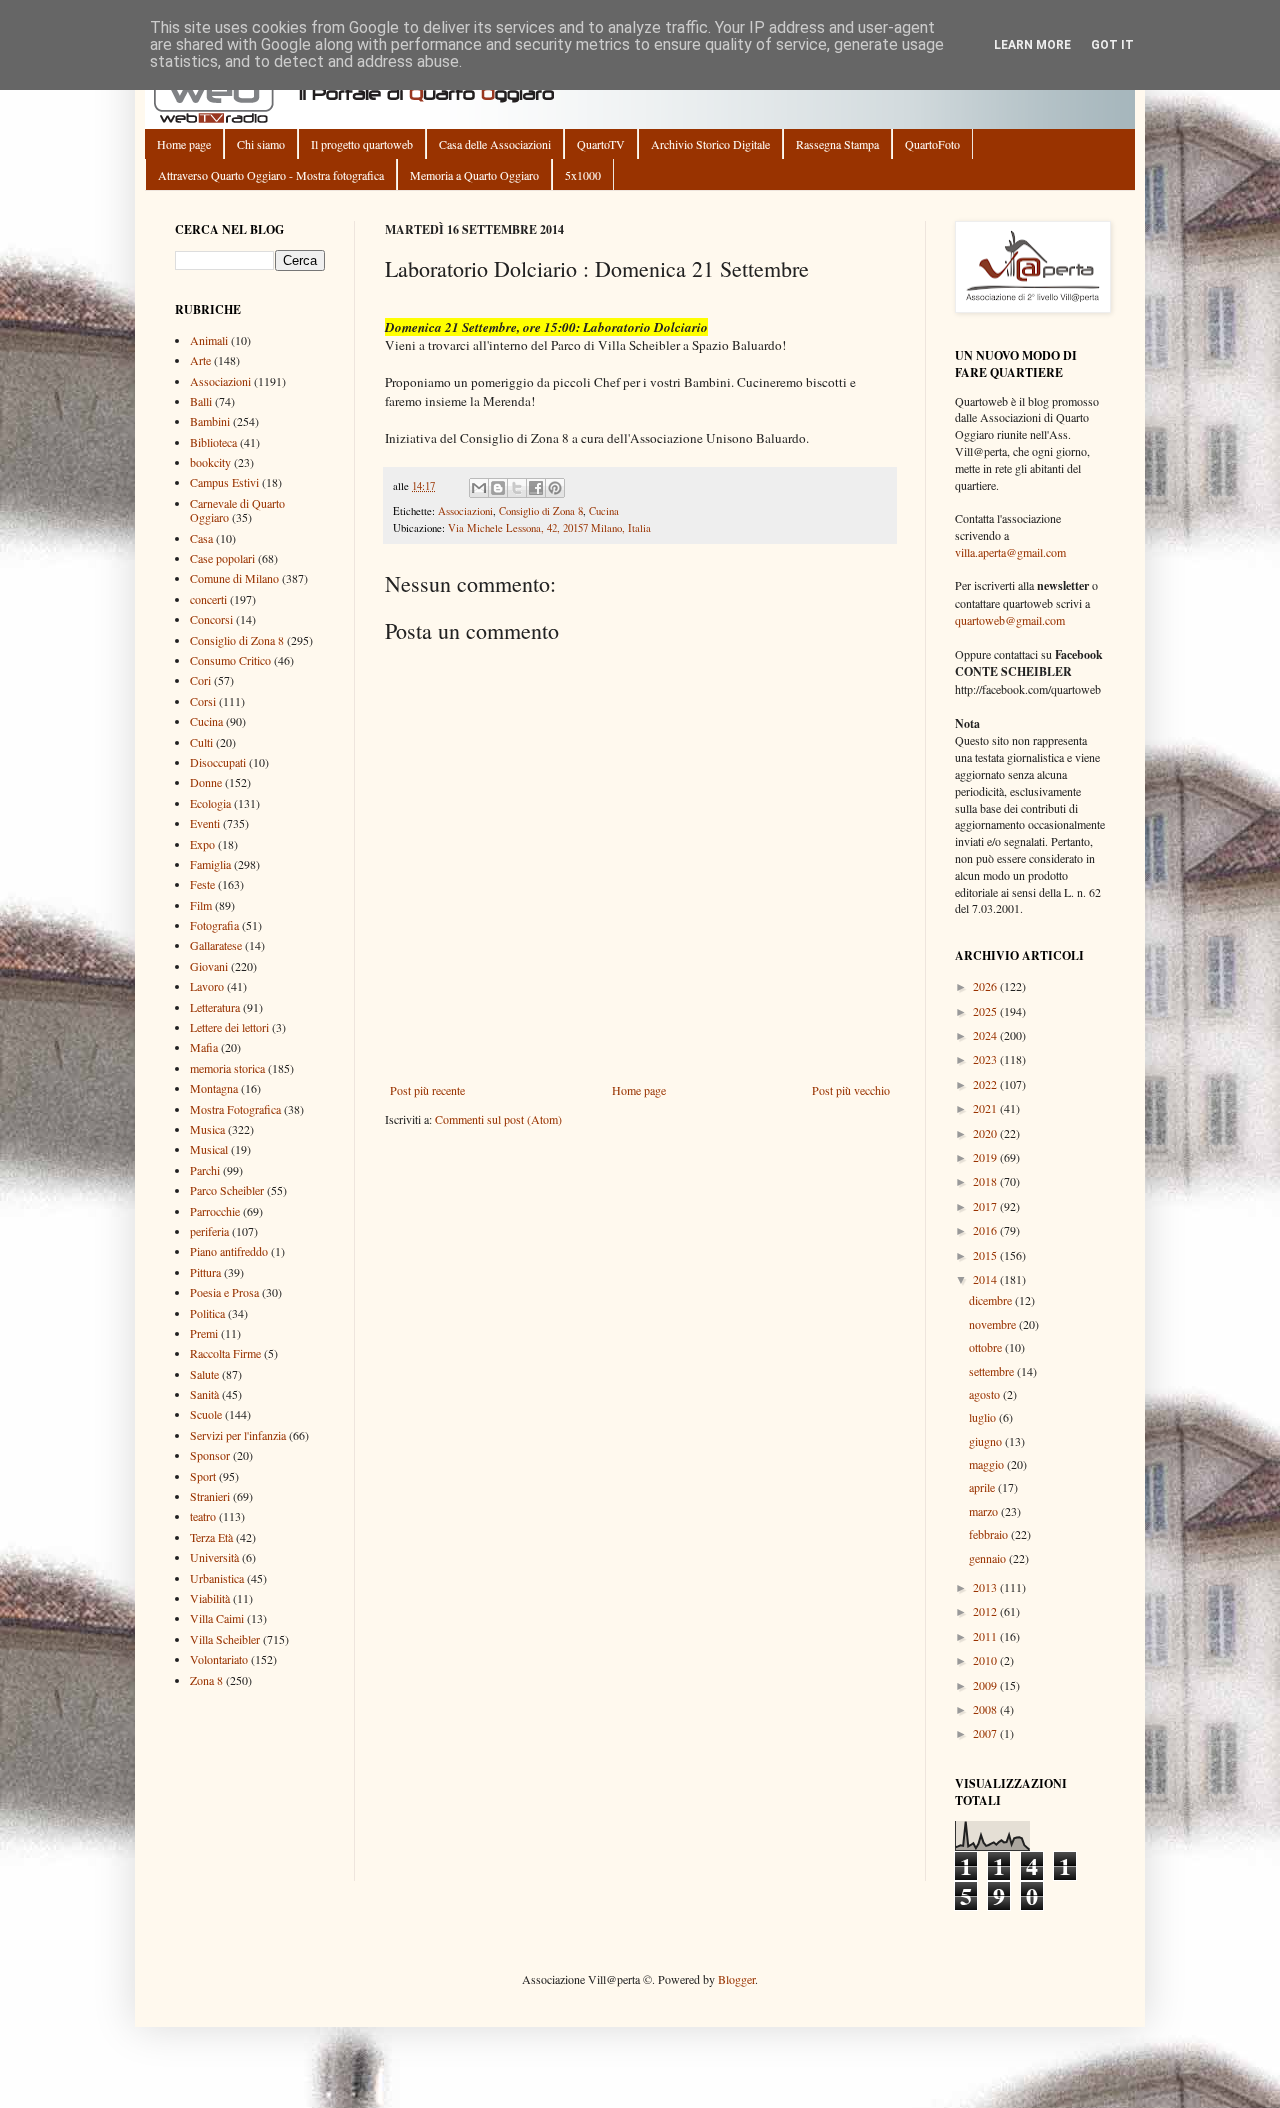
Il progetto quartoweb (362, 144)
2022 (986, 1084)
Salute (204, 1374)
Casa (201, 538)
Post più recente (427, 1090)
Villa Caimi (217, 1618)
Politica (207, 1313)
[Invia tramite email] (479, 488)
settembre (993, 1371)
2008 (986, 1709)
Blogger (736, 1979)
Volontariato (219, 1659)
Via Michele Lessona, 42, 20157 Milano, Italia (549, 528)
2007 (986, 1733)
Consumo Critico (230, 660)
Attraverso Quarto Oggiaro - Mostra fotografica (271, 175)
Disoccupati (218, 762)
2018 (986, 1181)
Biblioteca (213, 442)
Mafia (204, 1047)
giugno (987, 1441)
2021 (986, 1108)
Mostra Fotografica (235, 1109)
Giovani (209, 966)
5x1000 (583, 175)
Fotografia (214, 925)
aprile (983, 1487)
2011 (986, 1636)
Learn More (1032, 45)
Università (214, 1557)
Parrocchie (215, 1211)
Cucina (604, 511)
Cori (200, 680)
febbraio (990, 1534)
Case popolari (222, 558)
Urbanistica (217, 1578)
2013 (986, 1587)
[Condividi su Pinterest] (555, 488)
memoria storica (227, 1068)
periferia (209, 1231)
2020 (986, 1133)
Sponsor (210, 1455)
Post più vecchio (851, 1090)
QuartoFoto (932, 144)
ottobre (987, 1347)
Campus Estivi (224, 482)
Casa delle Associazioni (495, 144)
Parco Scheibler (227, 1190)
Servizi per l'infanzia (238, 1435)
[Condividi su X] (517, 488)
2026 (986, 986)
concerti (208, 599)
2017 (986, 1206)
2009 (986, 1685)
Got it (1112, 45)
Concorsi (211, 619)
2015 (986, 1255)
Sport (203, 1476)
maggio (988, 1464)
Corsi (203, 701)
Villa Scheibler (225, 1639)
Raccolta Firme (225, 1353)
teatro (203, 1516)
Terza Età (211, 1537)
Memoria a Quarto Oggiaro (474, 175)
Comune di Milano (234, 578)
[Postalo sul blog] (498, 488)
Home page (184, 144)
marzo (985, 1511)
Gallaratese (216, 945)
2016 (986, 1230)
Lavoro (207, 986)
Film (201, 905)
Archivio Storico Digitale (710, 144)
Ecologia (210, 803)
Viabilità (210, 1598)
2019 (986, 1157)
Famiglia (210, 864)
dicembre (992, 1300)
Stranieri (210, 1496)
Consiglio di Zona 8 (541, 511)
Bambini (210, 421)
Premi (204, 1333)
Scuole (206, 1414)
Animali (209, 340)
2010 (986, 1660)
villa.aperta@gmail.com (1010, 552)
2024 (986, 1035)
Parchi (205, 1170)
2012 (986, 1611)
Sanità (204, 1394)
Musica (207, 1129)
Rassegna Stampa (837, 144)
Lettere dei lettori (229, 1027)
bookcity (210, 462)
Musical (209, 1149)
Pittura (205, 1272)
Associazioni (465, 511)
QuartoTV (601, 144)
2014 (986, 1279)
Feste (202, 884)
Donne (206, 782)
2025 (986, 1011)
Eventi (205, 823)
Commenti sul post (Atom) (498, 1119)
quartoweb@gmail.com (1010, 620)
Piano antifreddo (229, 1251)
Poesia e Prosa (224, 1292)
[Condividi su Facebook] (536, 488)
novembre (994, 1324)
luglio (984, 1417)
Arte (200, 360)
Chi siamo (261, 144)
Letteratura (215, 1007)
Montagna (214, 1088)
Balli (201, 401)
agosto (986, 1394)
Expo (202, 844)
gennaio (989, 1558)
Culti (201, 742)
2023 (986, 1059)
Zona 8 (206, 1680)
